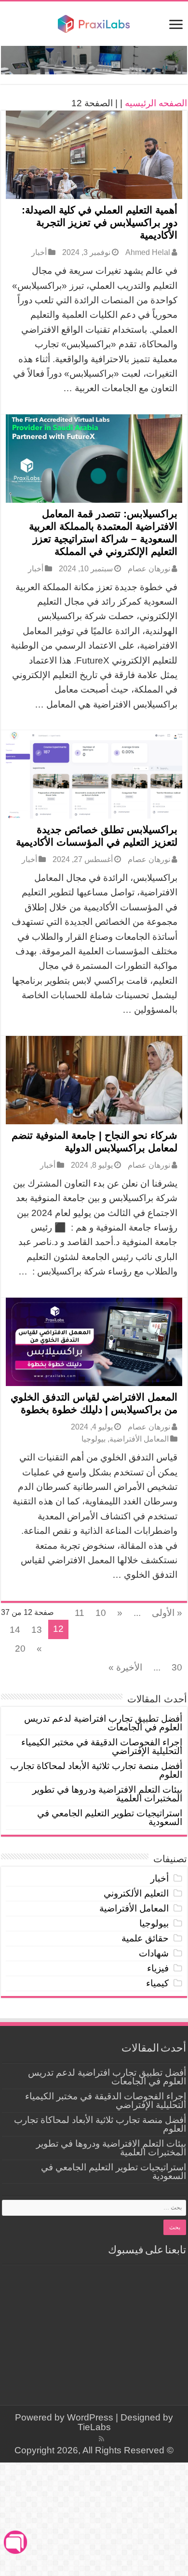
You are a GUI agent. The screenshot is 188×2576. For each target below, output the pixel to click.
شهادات (154, 1953)
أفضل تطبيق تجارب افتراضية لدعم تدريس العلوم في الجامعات (103, 1723)
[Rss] (101, 2439)
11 (80, 1613)
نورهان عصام (149, 568)
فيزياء (158, 1968)
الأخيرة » (125, 1667)
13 (37, 1630)
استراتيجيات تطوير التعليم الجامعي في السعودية (110, 1818)
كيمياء (157, 1983)
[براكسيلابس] (94, 23)
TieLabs (94, 2427)
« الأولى (167, 1613)
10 (101, 1613)
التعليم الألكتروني (136, 1893)
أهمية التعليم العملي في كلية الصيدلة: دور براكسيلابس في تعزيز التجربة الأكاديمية (100, 222)
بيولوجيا (94, 1439)
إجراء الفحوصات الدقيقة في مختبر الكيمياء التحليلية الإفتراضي (102, 1747)
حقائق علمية (145, 1938)
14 (15, 1630)
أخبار (39, 252)
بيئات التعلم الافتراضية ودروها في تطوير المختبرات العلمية (107, 1794)
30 (177, 1667)
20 (20, 1649)
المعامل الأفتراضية (139, 1439)
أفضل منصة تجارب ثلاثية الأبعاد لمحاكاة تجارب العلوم (96, 1770)
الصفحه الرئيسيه (156, 103)
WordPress (90, 2417)
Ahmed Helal (148, 252)
